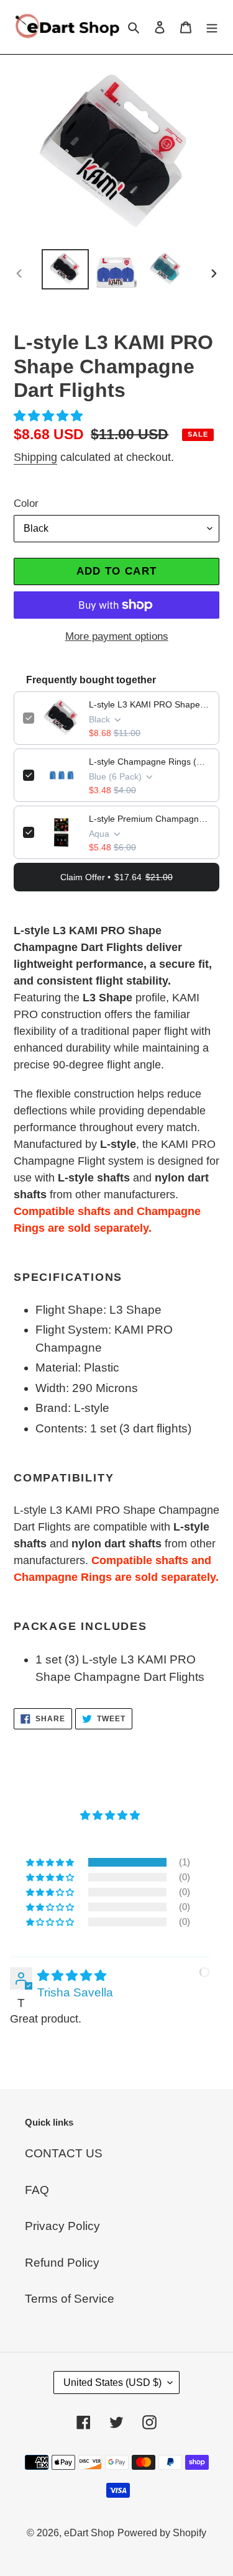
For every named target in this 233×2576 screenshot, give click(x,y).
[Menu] (212, 27)
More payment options (117, 636)
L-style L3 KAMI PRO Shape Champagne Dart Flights (149, 704)
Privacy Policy (62, 2226)
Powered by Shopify (162, 2533)
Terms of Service (70, 2299)
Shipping (35, 457)
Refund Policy (62, 2263)
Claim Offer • (116, 877)
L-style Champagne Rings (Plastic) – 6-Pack (149, 762)
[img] (72, 1976)
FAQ (37, 2190)
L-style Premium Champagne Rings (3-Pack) (149, 819)
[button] (50, 416)
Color (26, 503)
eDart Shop (89, 2533)
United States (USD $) (112, 2383)
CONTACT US (64, 2153)
